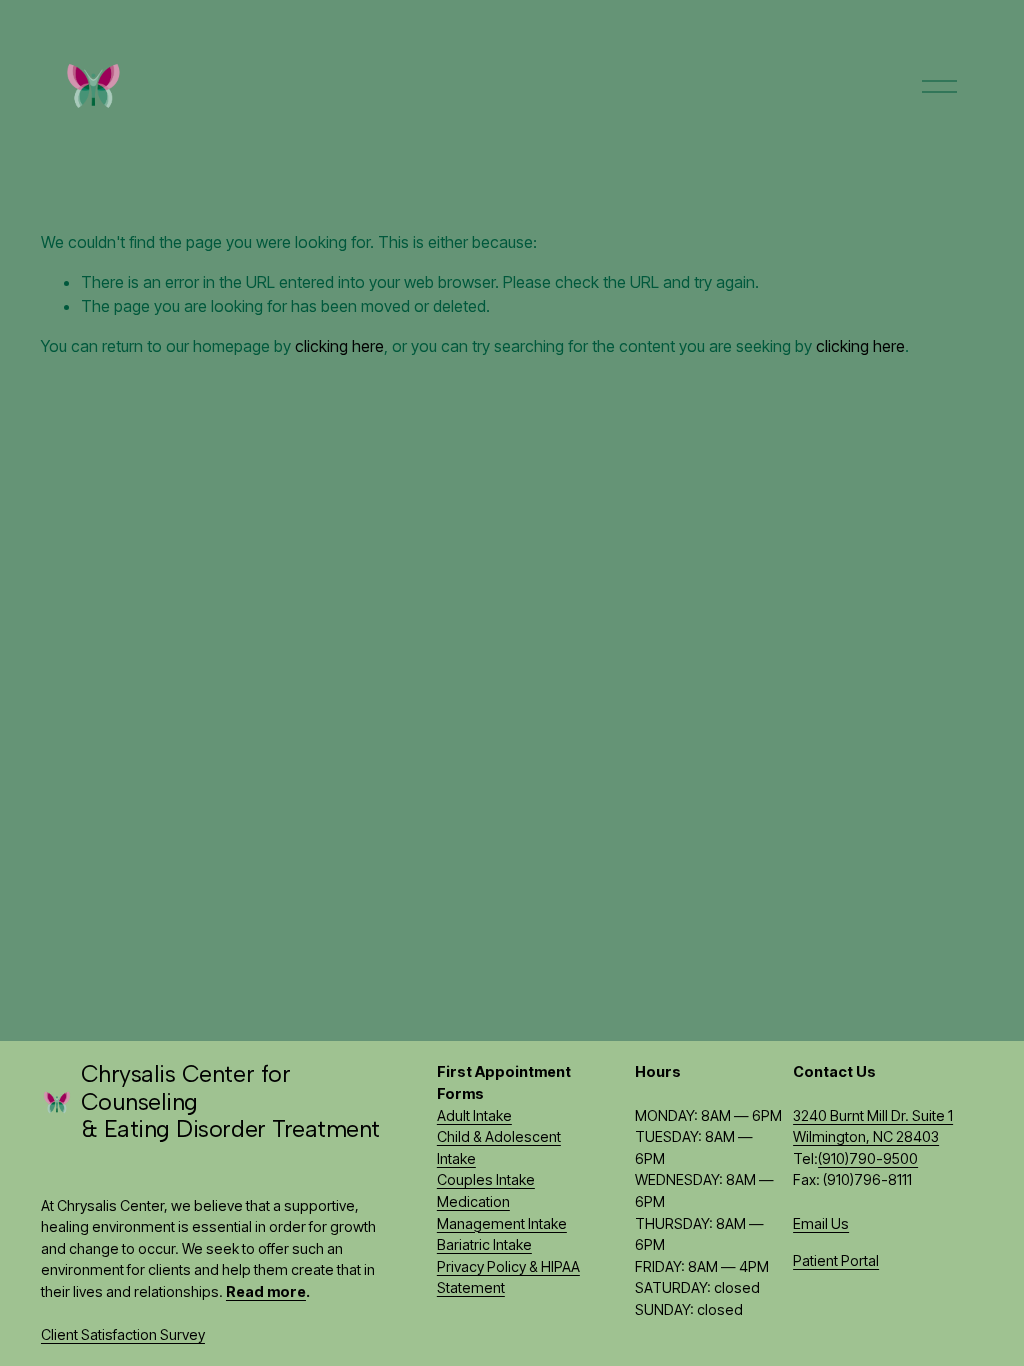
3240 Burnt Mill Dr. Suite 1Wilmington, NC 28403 (873, 1126)
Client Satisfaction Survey (123, 1334)
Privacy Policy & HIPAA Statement (508, 1277)
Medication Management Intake (502, 1212)
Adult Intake (474, 1115)
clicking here (339, 346)
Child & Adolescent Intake (499, 1147)
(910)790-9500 (868, 1158)
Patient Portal (836, 1260)
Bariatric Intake (484, 1244)
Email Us (821, 1223)
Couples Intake (486, 1179)
